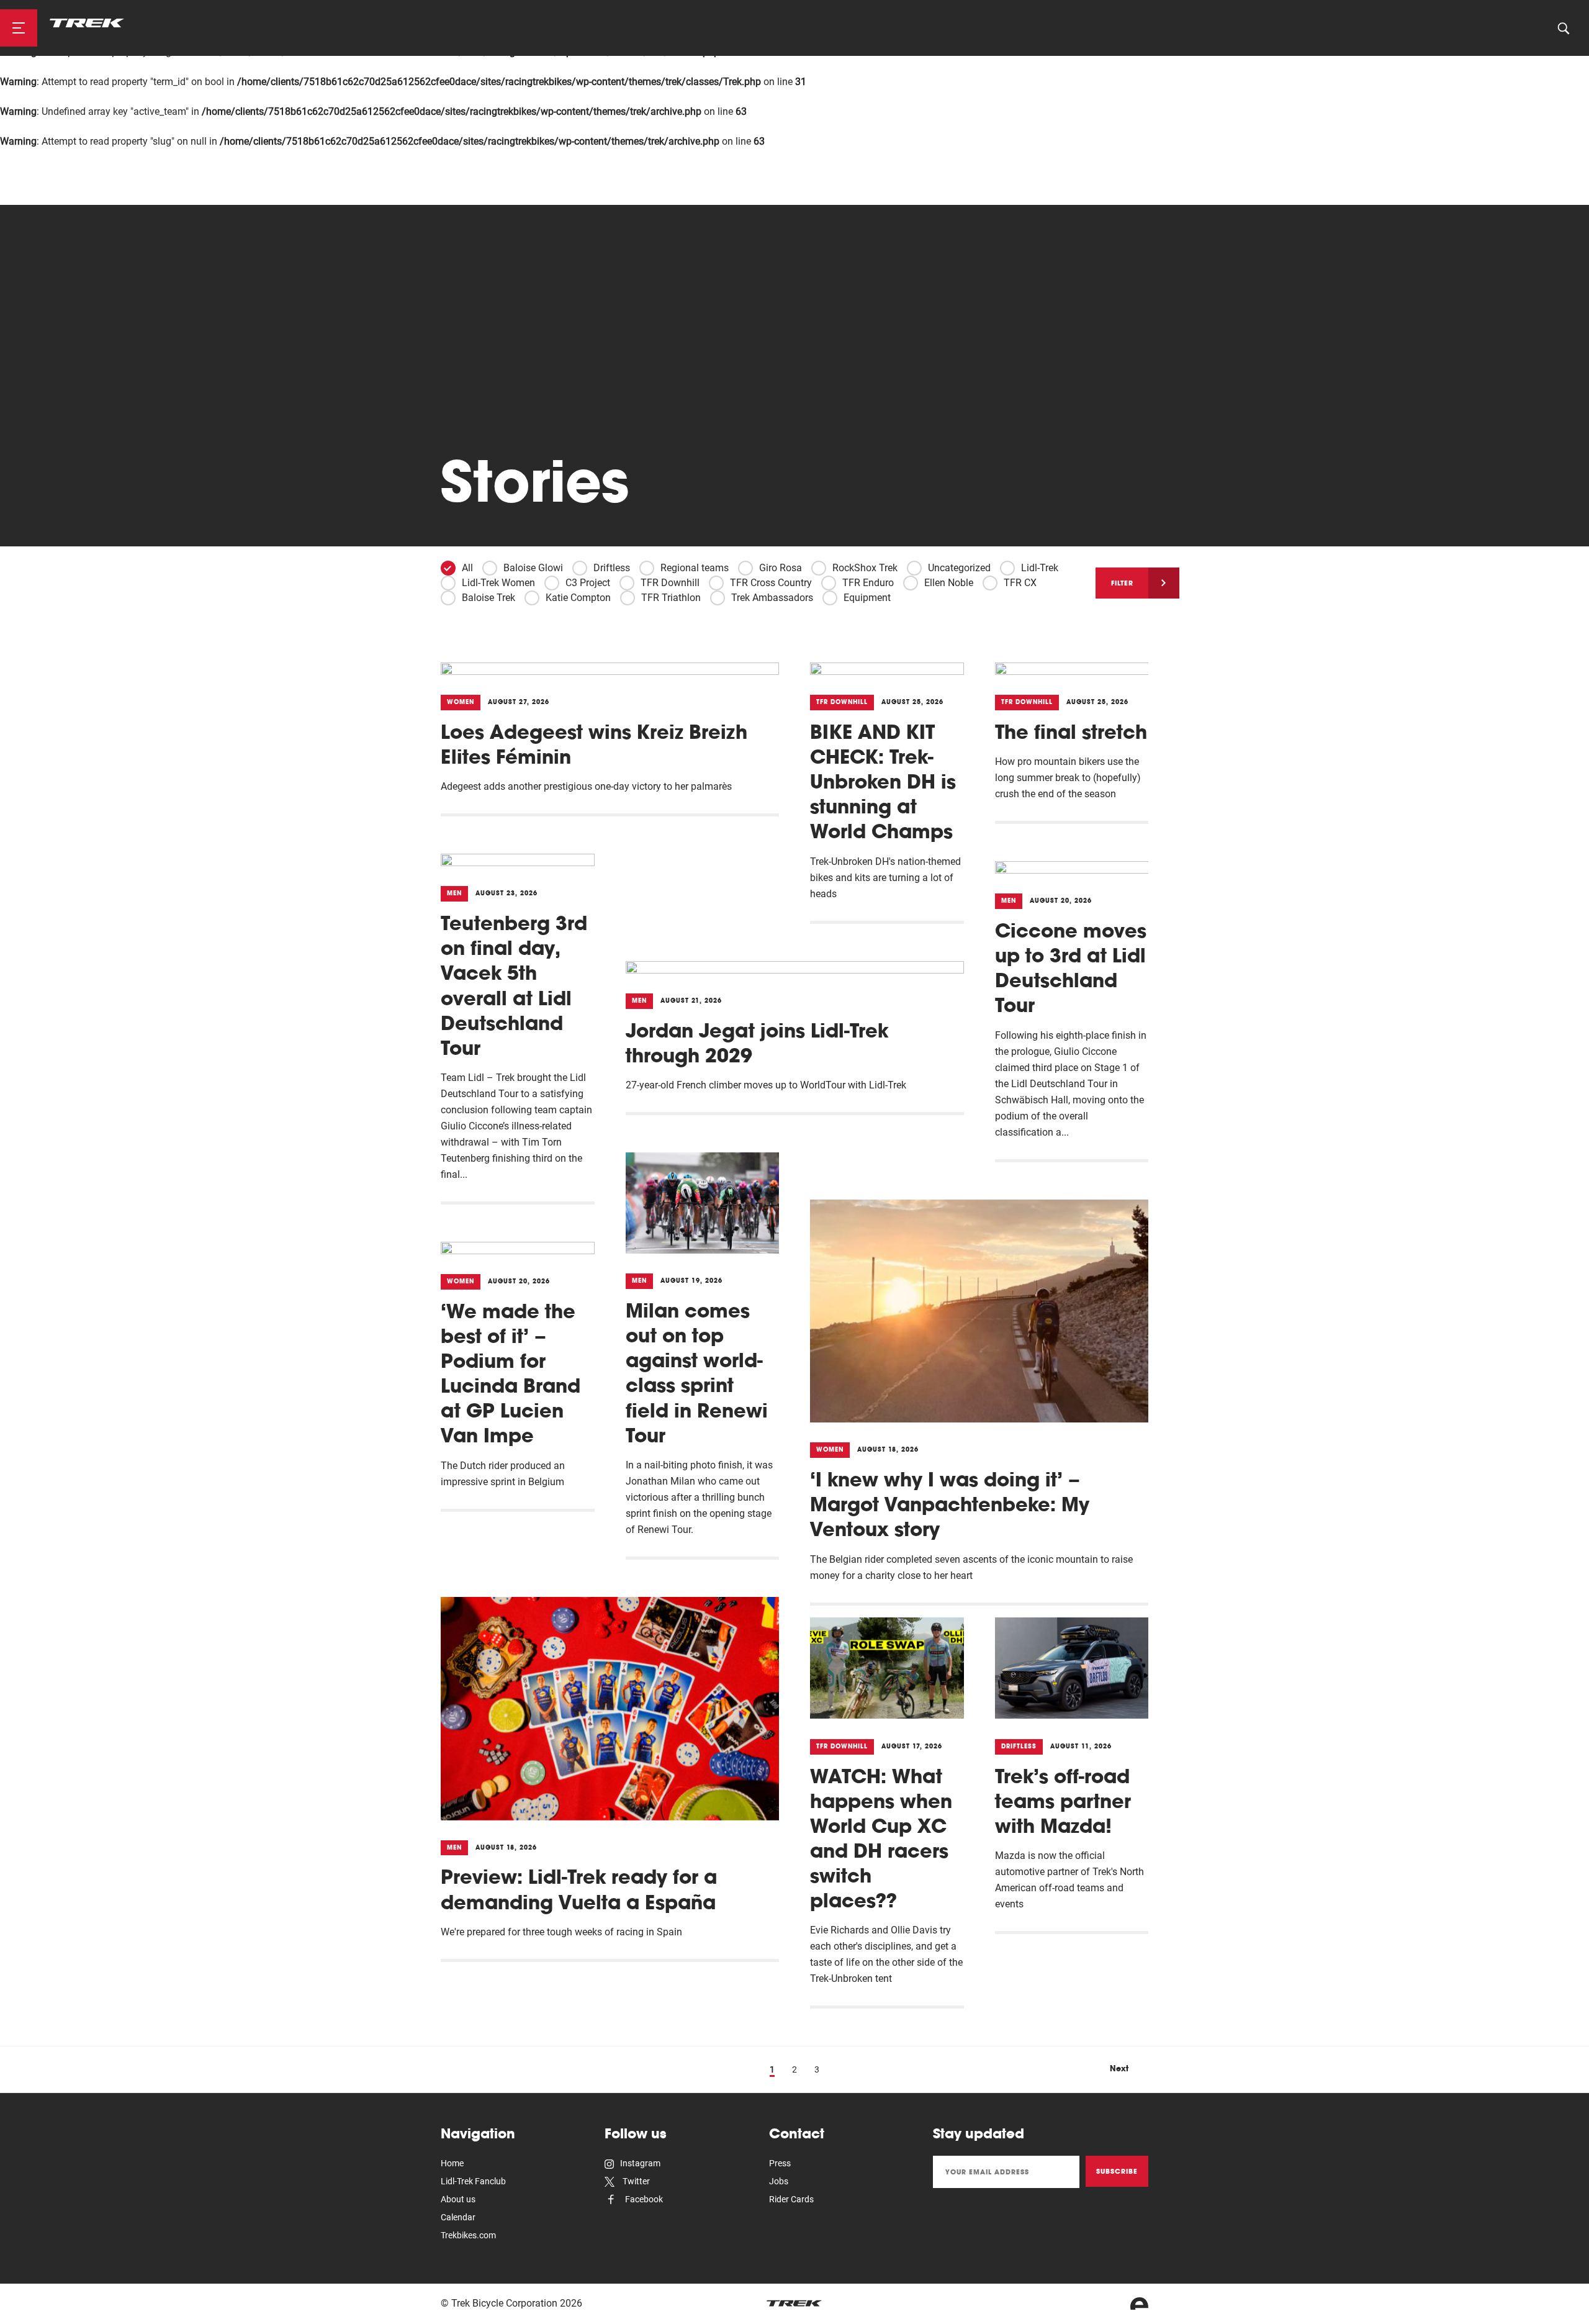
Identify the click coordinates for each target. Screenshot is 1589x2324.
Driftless (612, 568)
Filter (1122, 583)
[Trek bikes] (794, 2303)
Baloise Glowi (533, 568)
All (467, 568)
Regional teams (695, 568)
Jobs (779, 2181)
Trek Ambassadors (772, 598)
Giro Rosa (781, 568)
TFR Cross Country (771, 583)
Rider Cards (791, 2199)
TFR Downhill (670, 583)
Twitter (635, 2181)
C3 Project (588, 583)
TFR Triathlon (671, 598)
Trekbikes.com (468, 2235)
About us (458, 2199)
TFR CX (1020, 583)
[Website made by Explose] (1139, 2304)
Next (1119, 2068)
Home (452, 2163)
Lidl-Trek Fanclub (473, 2181)
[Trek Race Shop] (87, 23)
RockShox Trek (865, 568)
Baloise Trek (488, 598)
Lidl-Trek (1040, 568)
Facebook (643, 2199)
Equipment (867, 598)
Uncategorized (959, 568)
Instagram (640, 2163)
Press (780, 2163)
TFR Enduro (868, 583)
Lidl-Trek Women (498, 583)
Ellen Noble (949, 583)
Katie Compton (578, 598)
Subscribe (1117, 2171)
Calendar (458, 2217)
